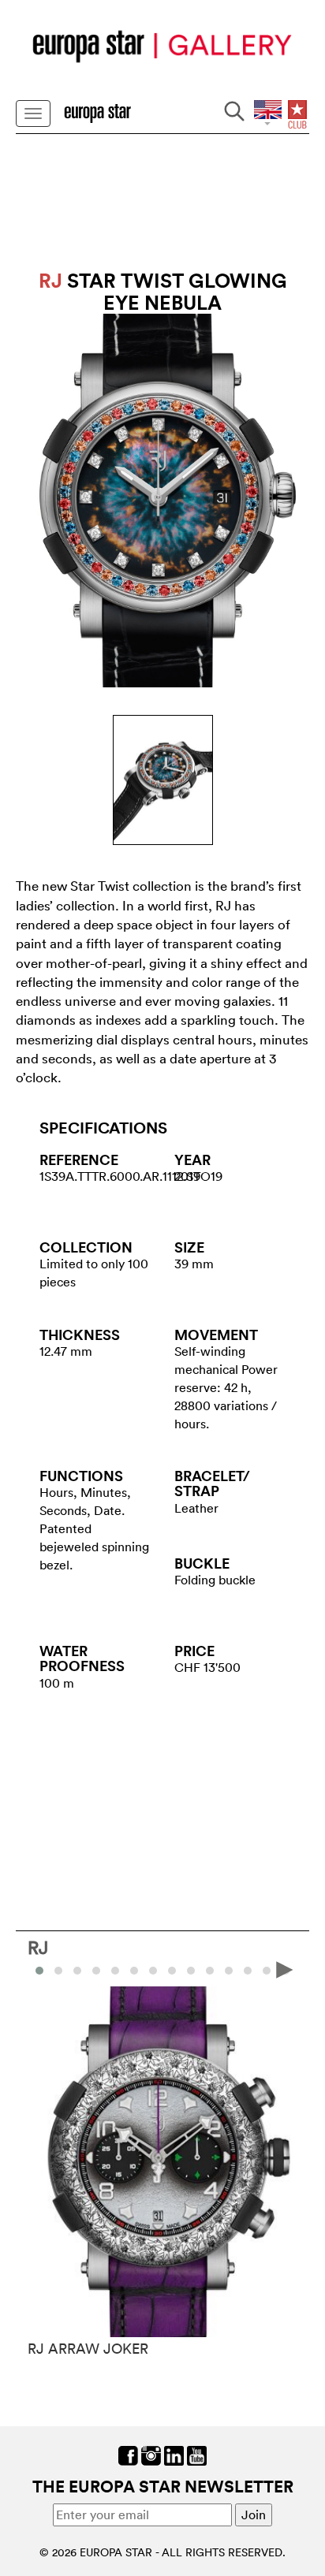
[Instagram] (151, 2455)
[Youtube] (197, 2455)
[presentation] (40, 1969)
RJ (38, 1947)
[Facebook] (128, 2455)
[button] (58, 1971)
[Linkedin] (174, 2455)
